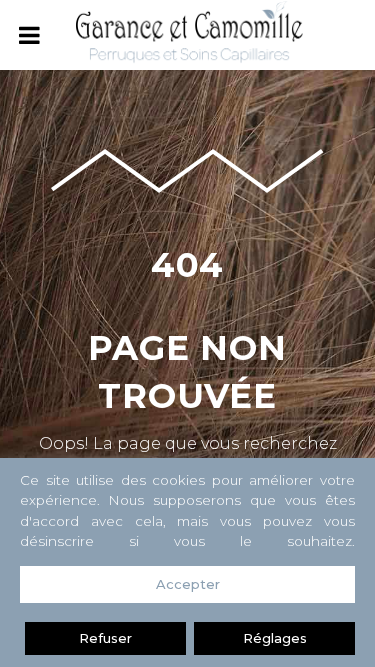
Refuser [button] (105, 638)
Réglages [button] (275, 638)
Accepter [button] (188, 584)
